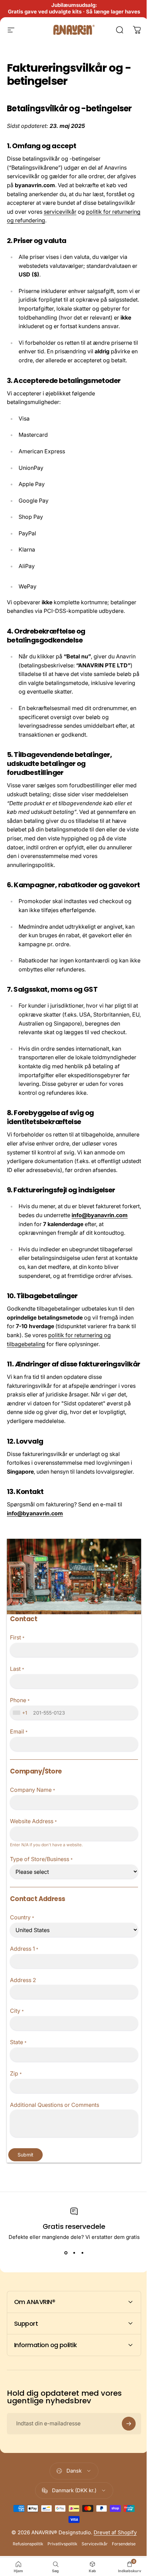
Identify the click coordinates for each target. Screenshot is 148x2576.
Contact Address (38, 1899)
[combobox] (21, 1713)
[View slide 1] (66, 2253)
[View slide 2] (74, 2253)
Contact (24, 1619)
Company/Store (36, 1771)
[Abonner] (124, 2507)
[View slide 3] (82, 2253)
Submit (25, 2155)
